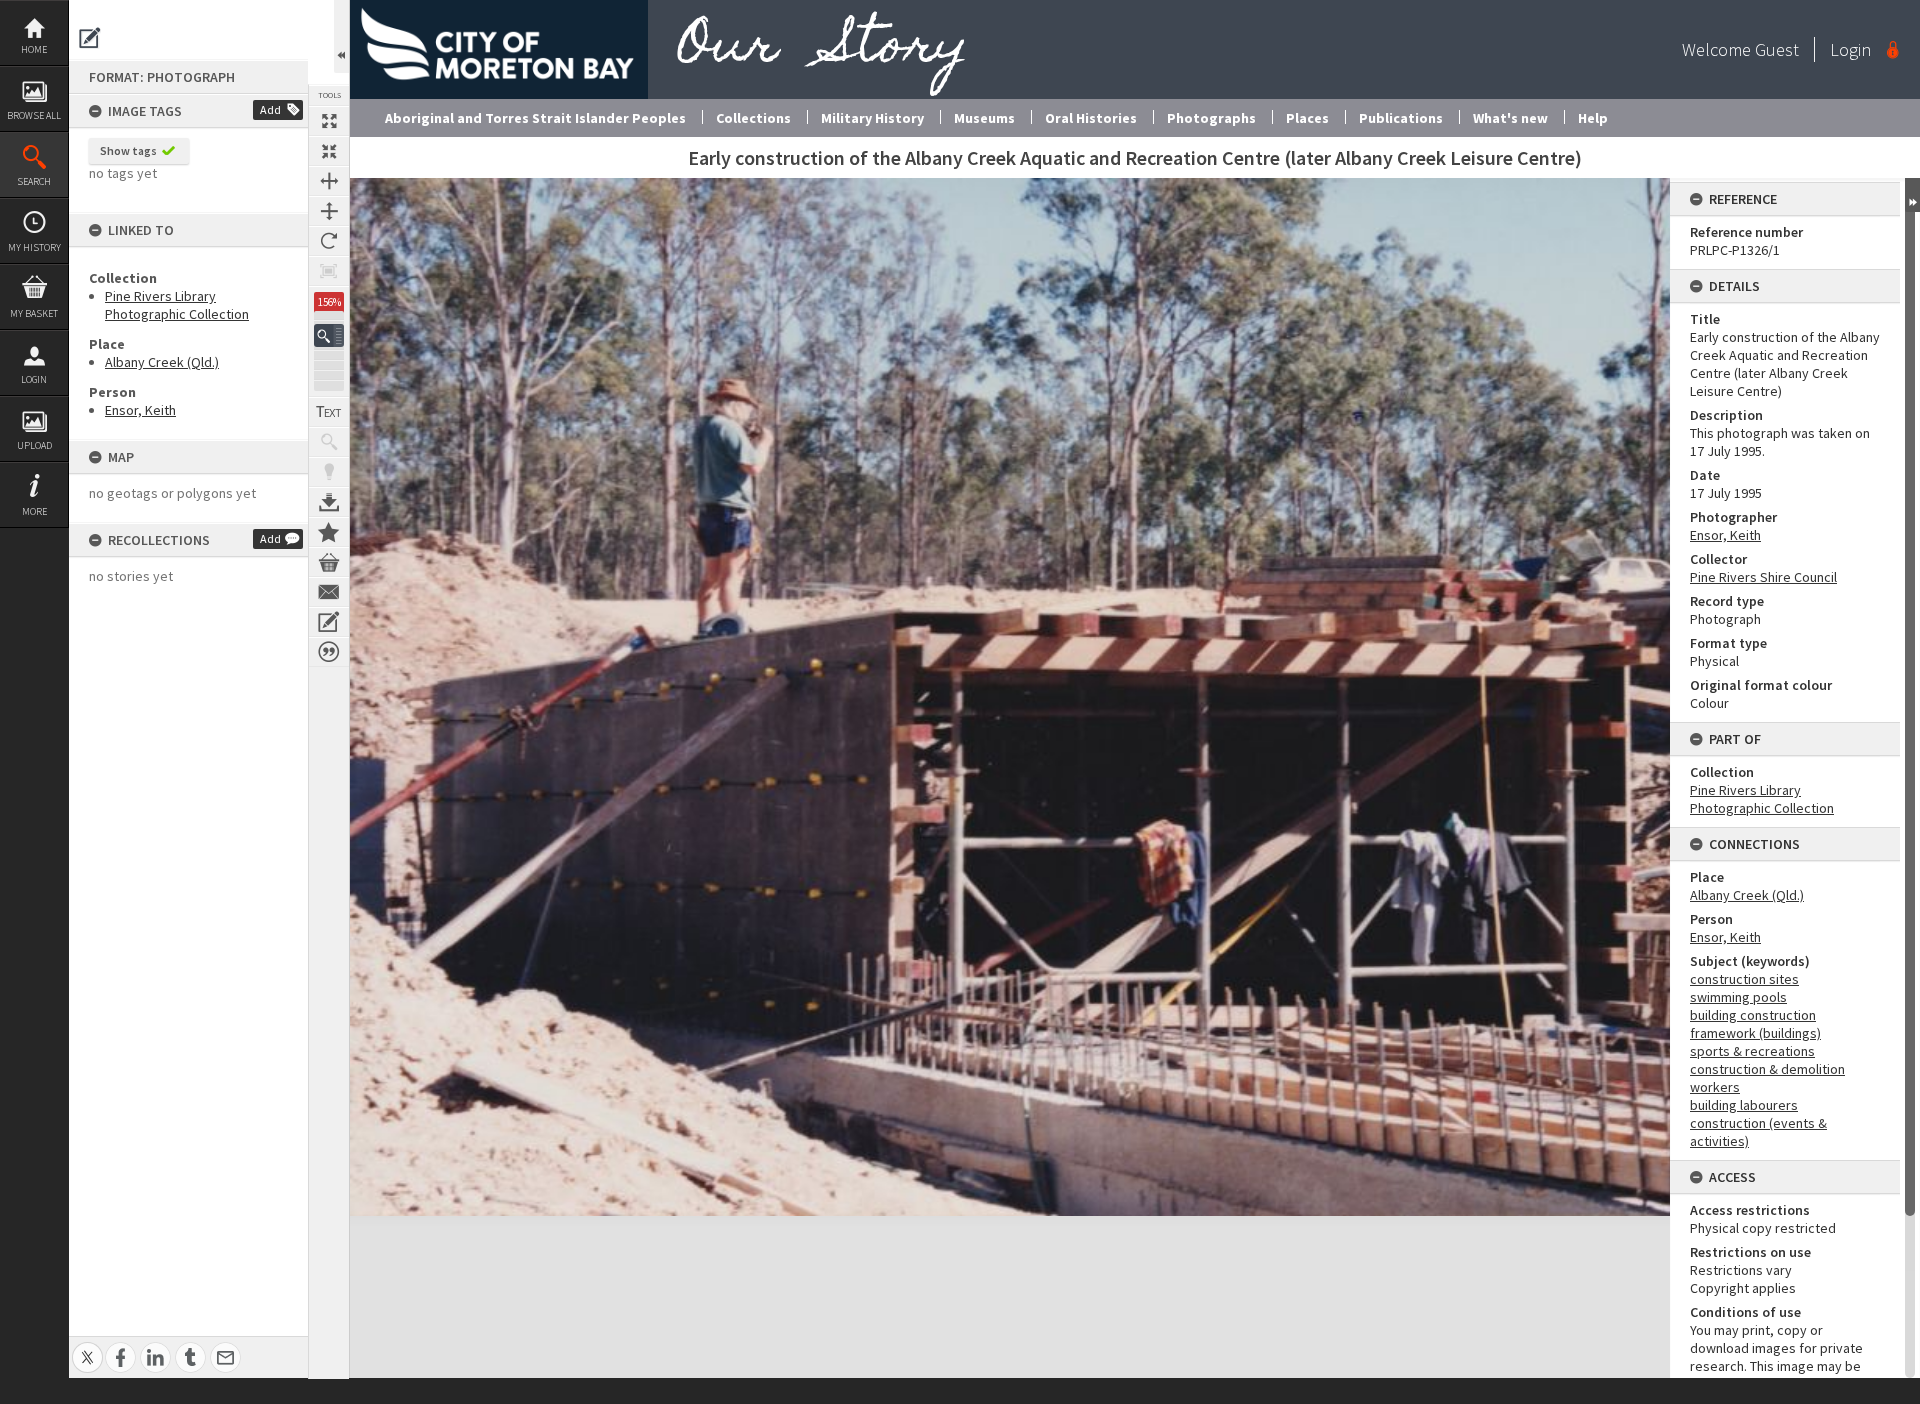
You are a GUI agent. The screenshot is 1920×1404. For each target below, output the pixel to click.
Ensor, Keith (140, 410)
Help (1593, 118)
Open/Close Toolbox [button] (341, 36)
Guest (1777, 49)
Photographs (1211, 118)
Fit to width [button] (329, 181)
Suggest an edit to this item (90, 38)
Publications (1401, 118)
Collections (753, 118)
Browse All (34, 115)
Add (270, 109)
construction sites (1744, 979)
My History (34, 247)
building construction (1753, 1015)
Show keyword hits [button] (329, 442)
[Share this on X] (87, 1346)
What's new (1510, 118)
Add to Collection (329, 532)
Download (329, 502)
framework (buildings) (1755, 1033)
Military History (872, 118)
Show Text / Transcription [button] (329, 412)
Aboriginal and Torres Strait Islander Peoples (535, 118)
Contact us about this (329, 592)
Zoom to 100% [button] (329, 271)
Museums (984, 118)
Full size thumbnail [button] (329, 121)
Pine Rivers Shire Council (1763, 577)
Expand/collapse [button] (1912, 195)
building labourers (1744, 1105)
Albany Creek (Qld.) (162, 362)
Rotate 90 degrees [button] (329, 241)
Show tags (128, 150)
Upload (34, 445)
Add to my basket (329, 562)
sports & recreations (1752, 1051)
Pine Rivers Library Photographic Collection (177, 305)
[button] (329, 335)
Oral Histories (1091, 118)
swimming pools (1738, 997)
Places (1307, 118)
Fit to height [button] (329, 211)
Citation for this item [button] (329, 652)
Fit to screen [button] (329, 151)
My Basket (34, 313)
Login (34, 379)
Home (34, 49)
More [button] (34, 511)
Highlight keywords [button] (329, 472)
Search (34, 181)
